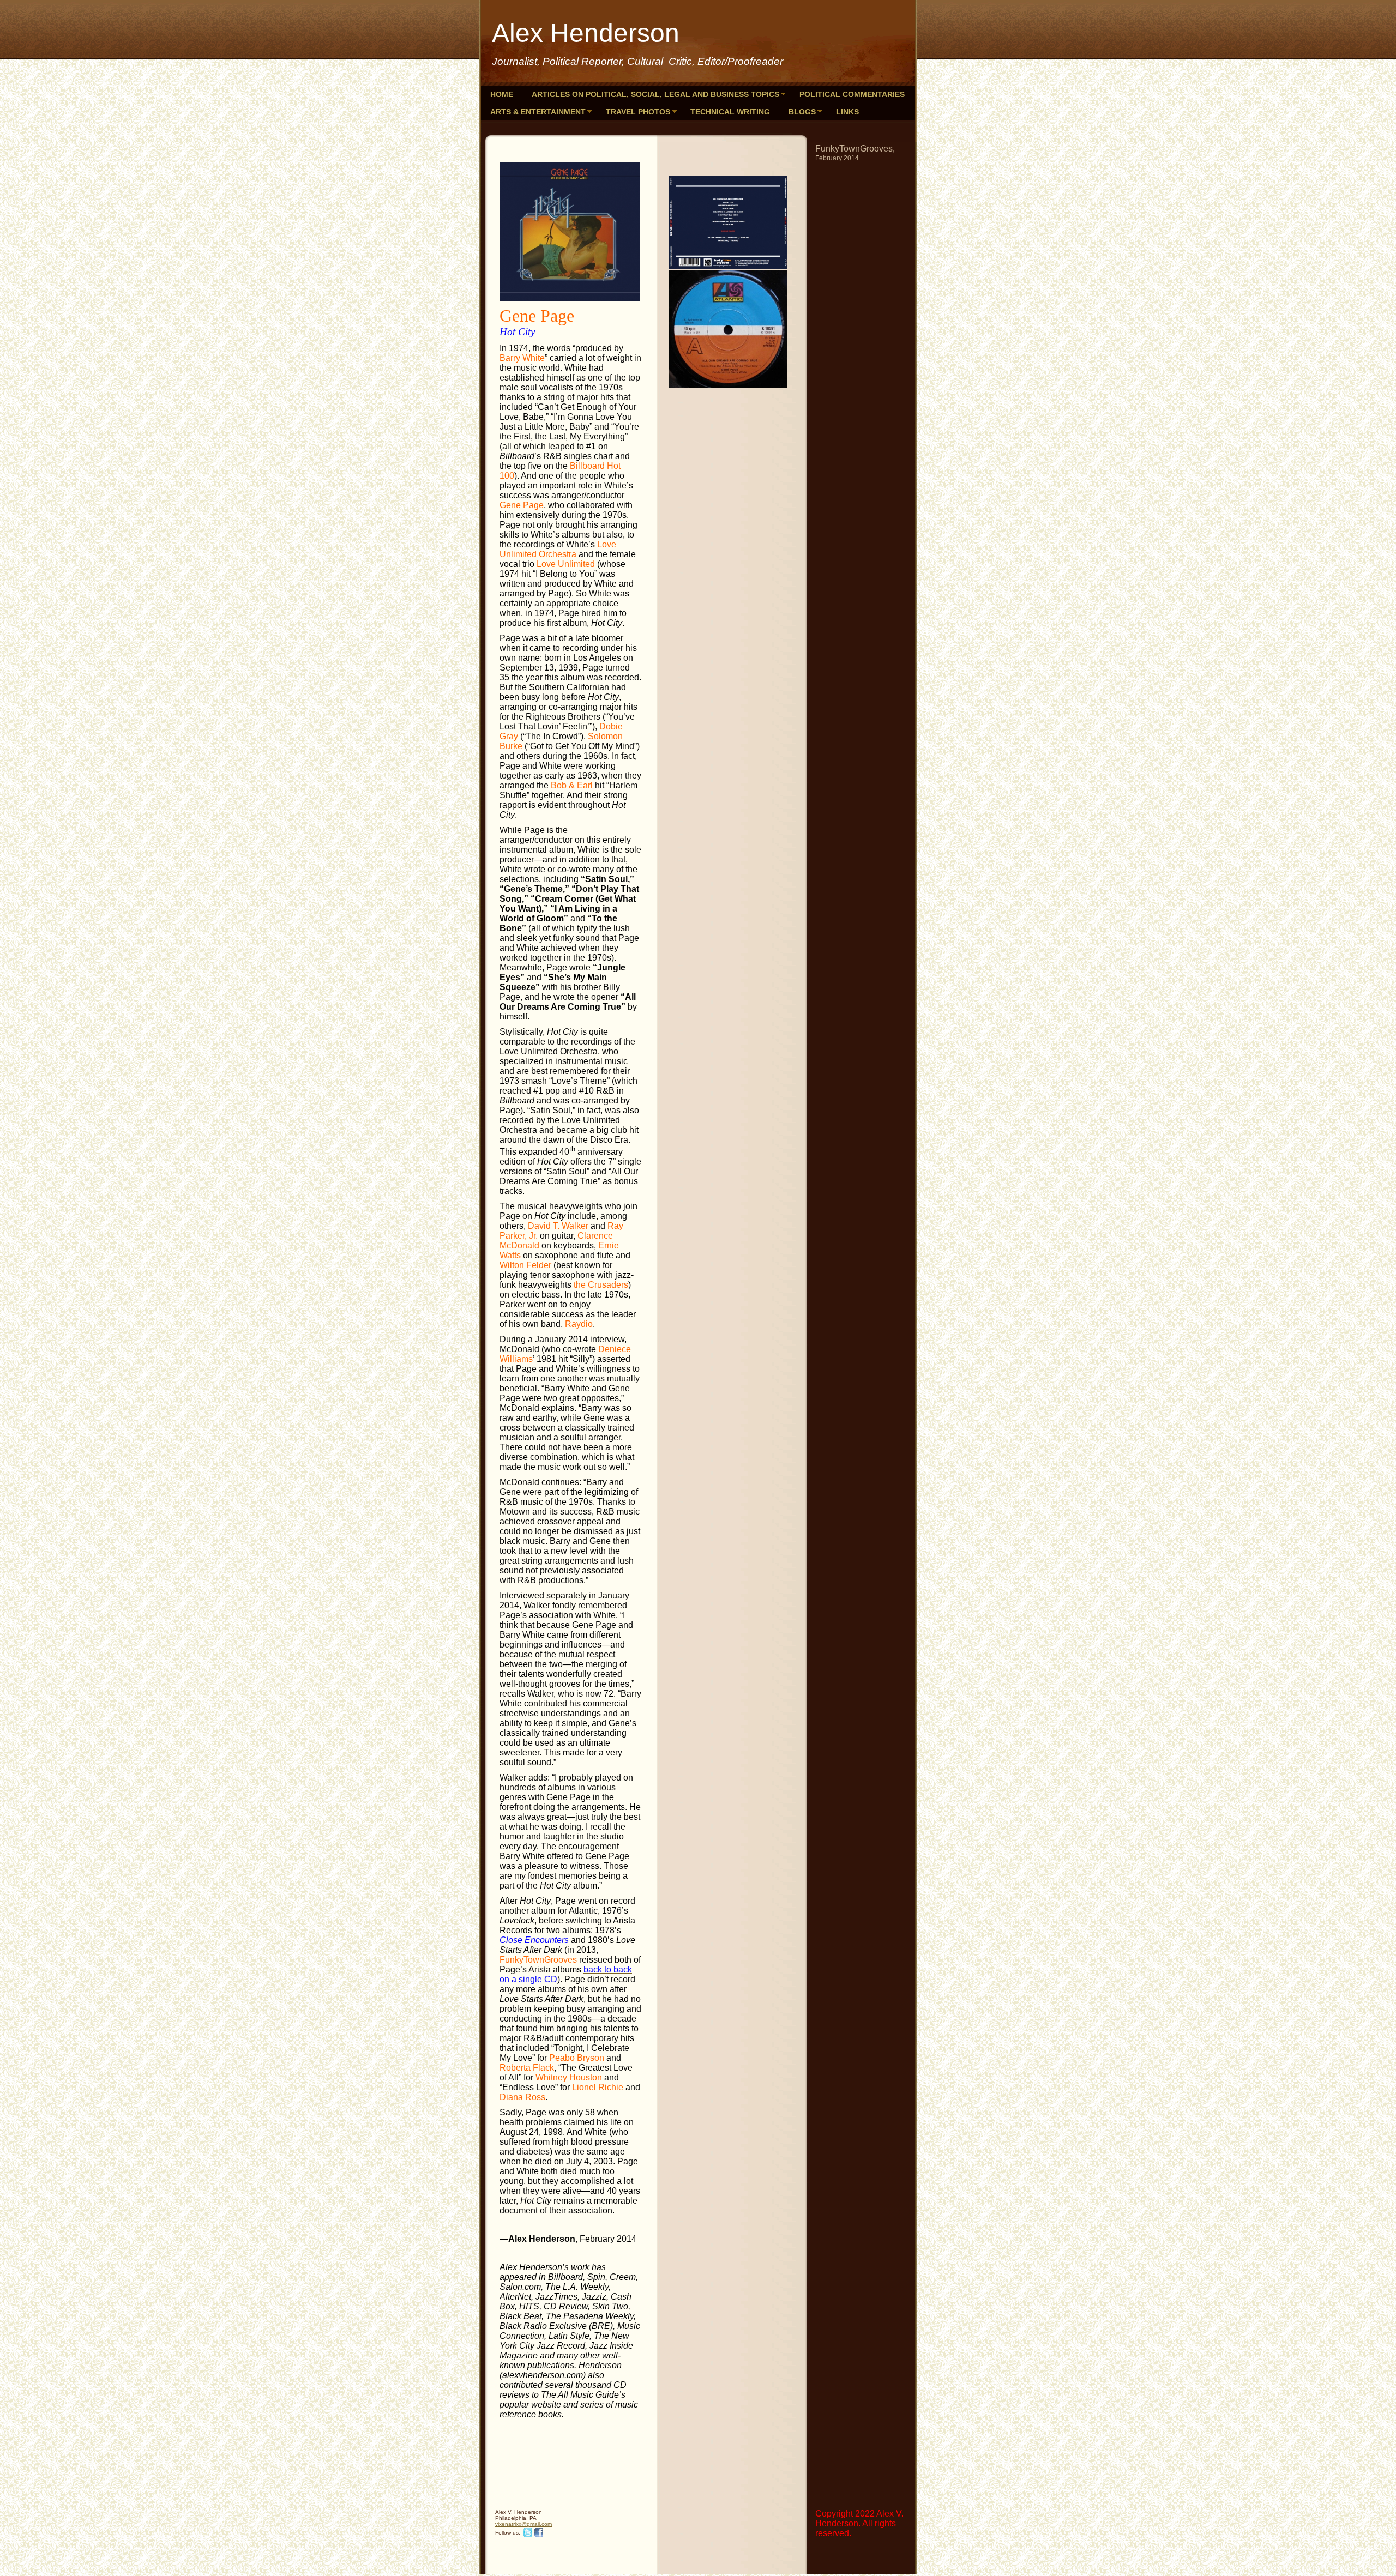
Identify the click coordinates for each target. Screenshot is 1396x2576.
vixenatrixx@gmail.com (523, 2524)
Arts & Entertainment (538, 112)
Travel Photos (638, 112)
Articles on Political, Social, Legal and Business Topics (655, 94)
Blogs (802, 112)
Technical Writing (730, 112)
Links (847, 112)
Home (502, 94)
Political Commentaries (852, 94)
